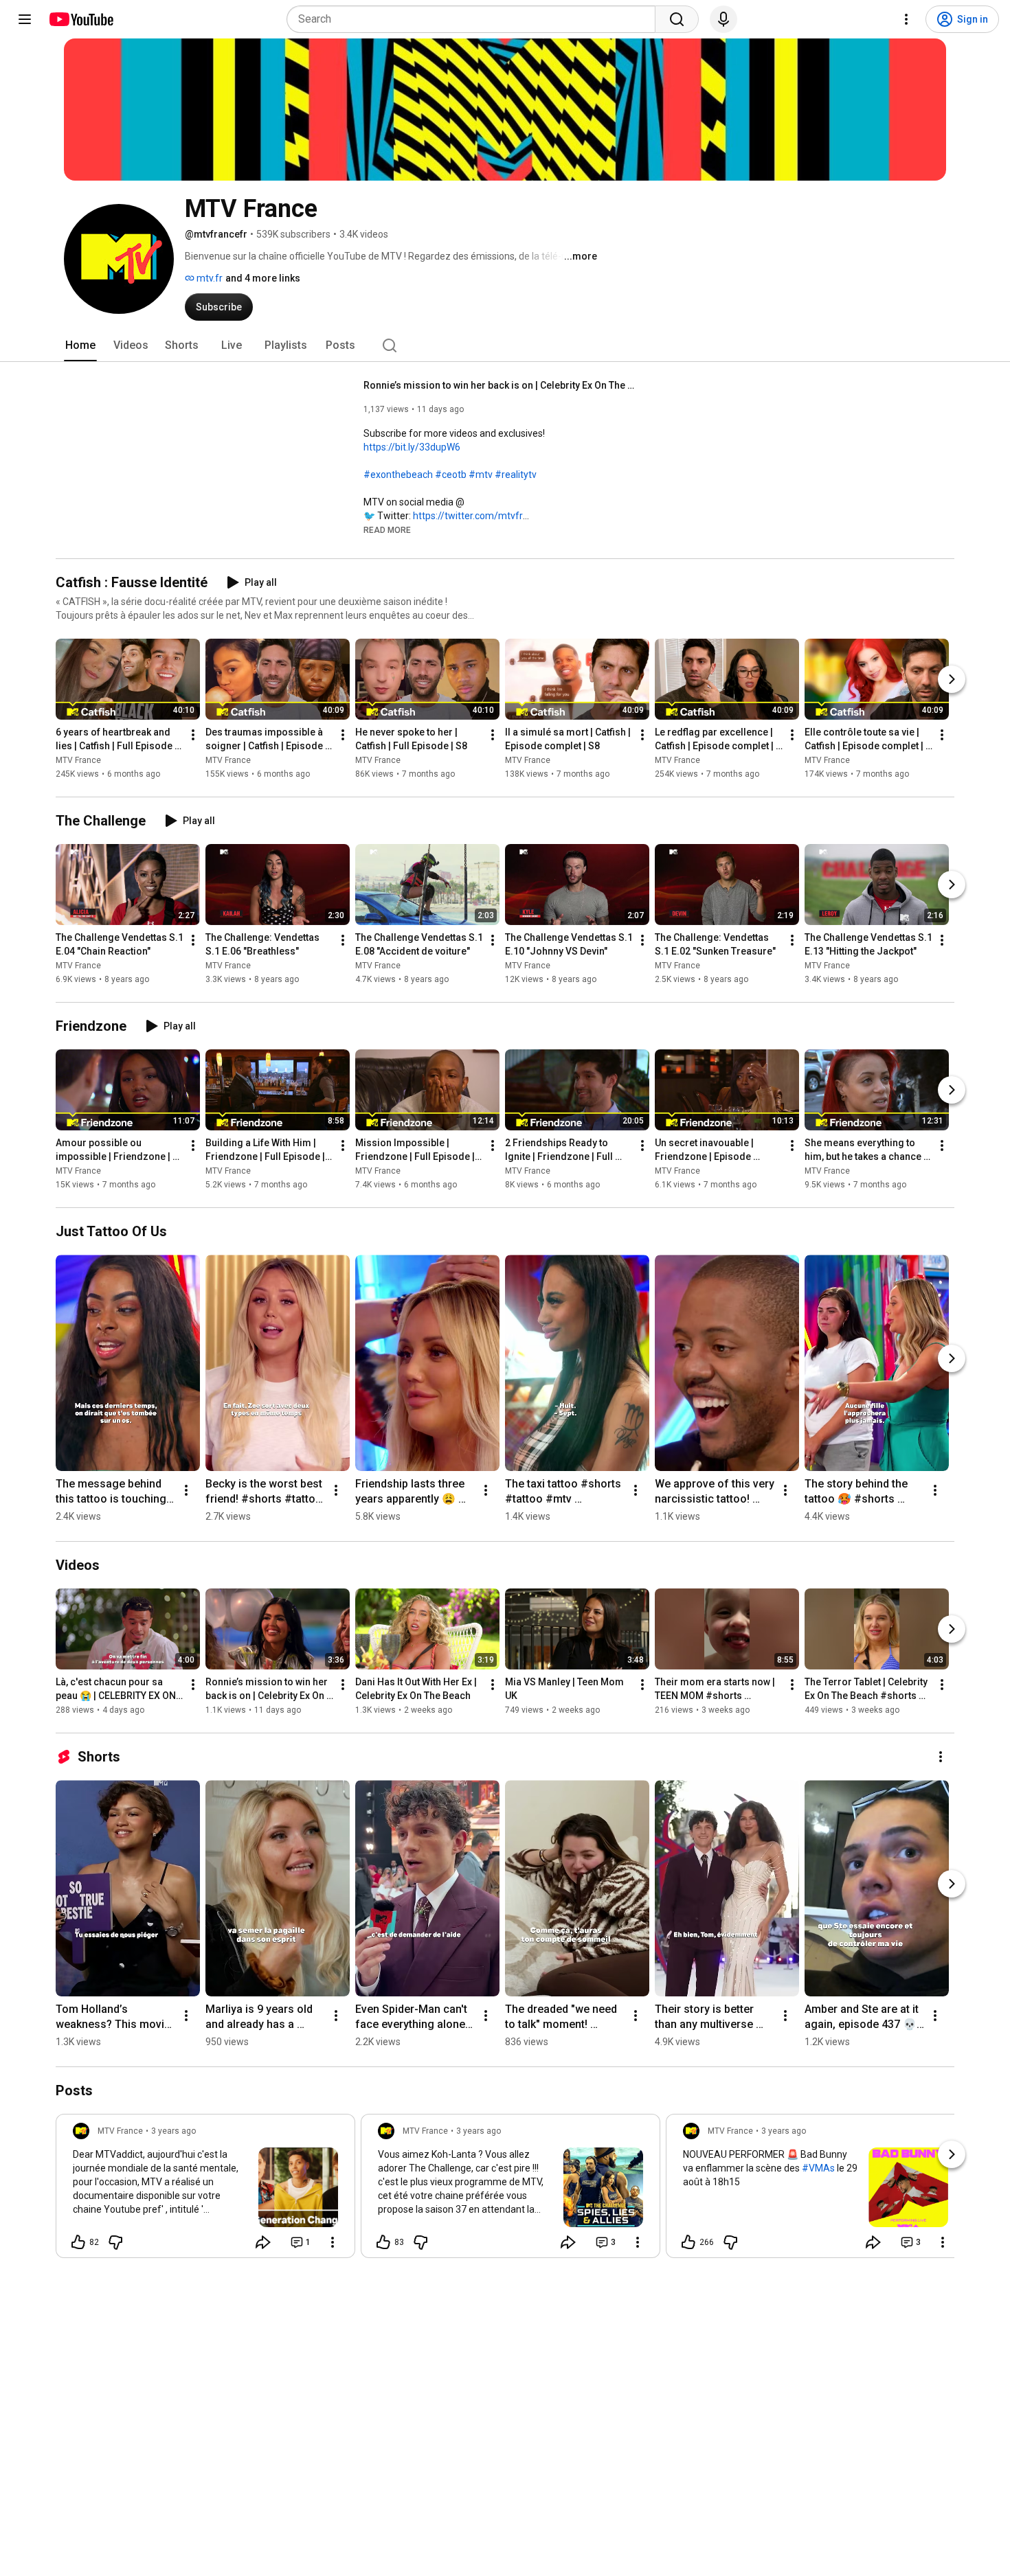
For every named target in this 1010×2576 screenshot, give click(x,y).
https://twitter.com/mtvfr (468, 516)
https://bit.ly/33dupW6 (412, 447)
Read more (387, 530)
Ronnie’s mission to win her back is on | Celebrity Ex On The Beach (501, 385)
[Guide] (25, 19)
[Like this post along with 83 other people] (383, 2242)
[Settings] (906, 19)
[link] (205, 2190)
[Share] (263, 2242)
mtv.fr (209, 278)
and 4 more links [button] (263, 278)
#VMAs (818, 2168)
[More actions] (193, 735)
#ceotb (451, 475)
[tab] (80, 345)
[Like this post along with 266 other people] (688, 2242)
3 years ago (173, 2131)
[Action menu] (333, 2242)
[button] (387, 529)
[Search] (677, 19)
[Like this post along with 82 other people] (78, 2242)
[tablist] (505, 345)
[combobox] (475, 19)
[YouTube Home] (81, 19)
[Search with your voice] (723, 19)
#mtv (481, 475)
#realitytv (516, 475)
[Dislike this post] (115, 2242)
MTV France (78, 760)
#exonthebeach (398, 475)
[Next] (952, 679)
